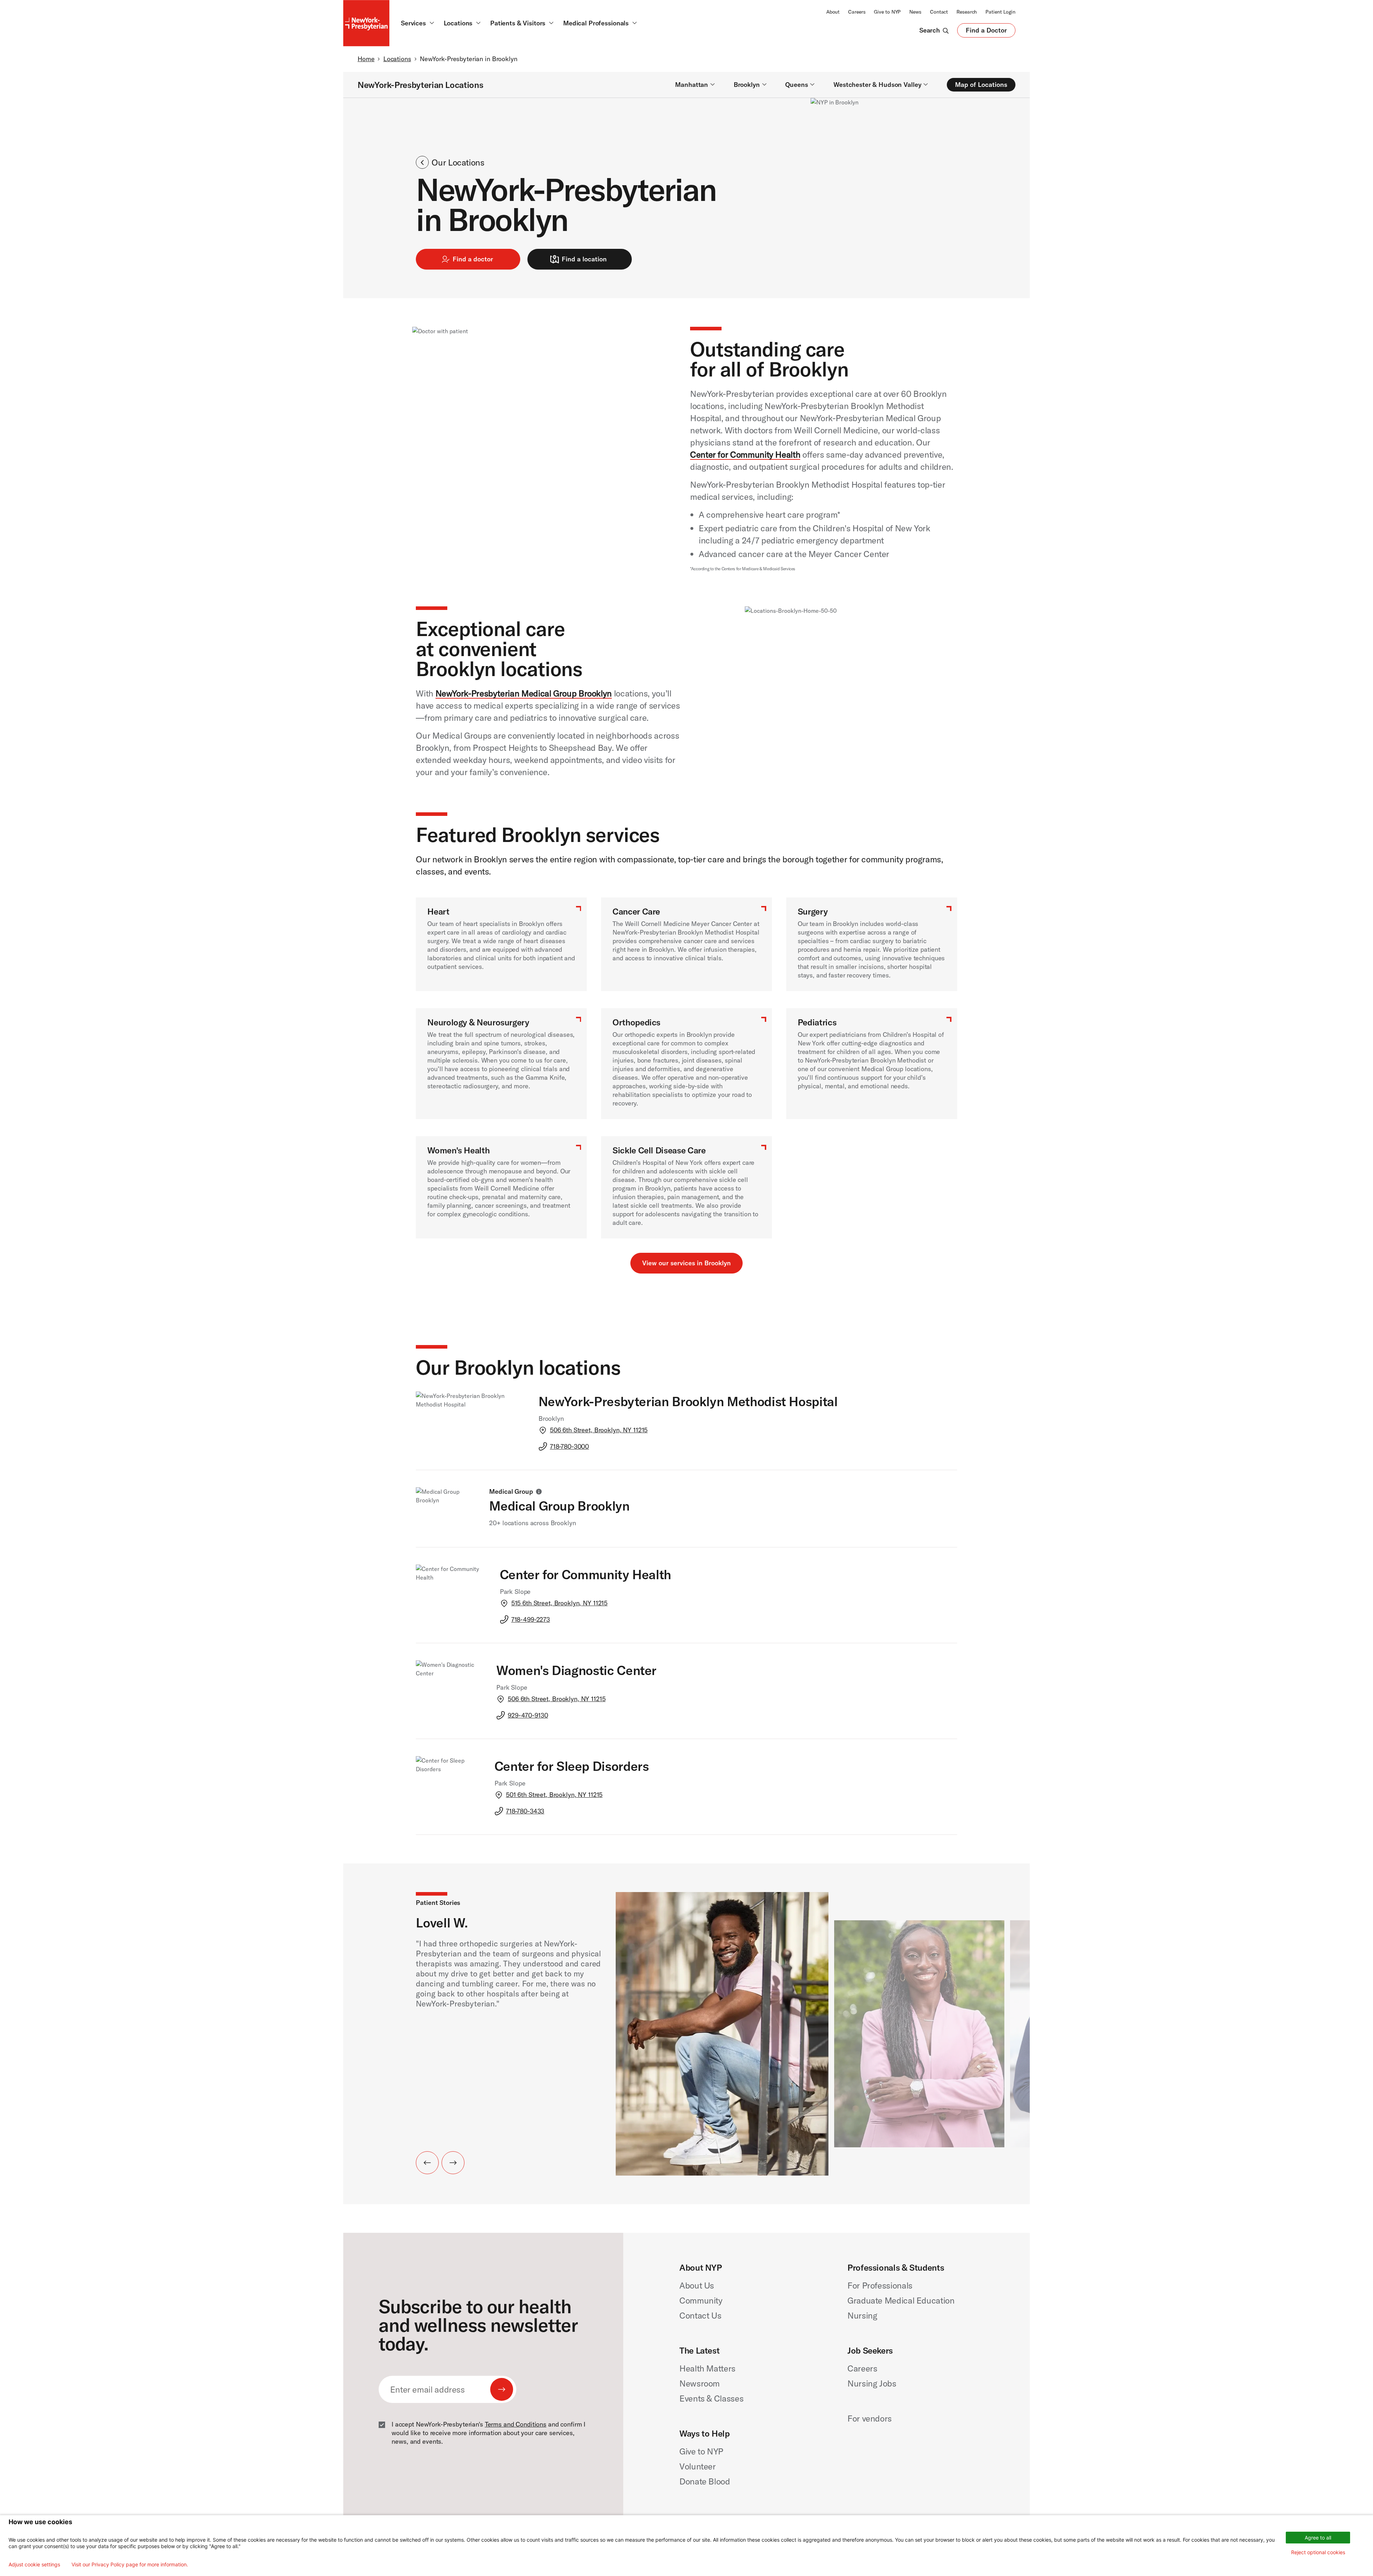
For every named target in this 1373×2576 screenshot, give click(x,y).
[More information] (539, 1492)
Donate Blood (705, 2481)
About (833, 12)
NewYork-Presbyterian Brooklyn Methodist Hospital (688, 1401)
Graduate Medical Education (901, 2300)
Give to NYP (887, 12)
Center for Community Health (745, 454)
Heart (438, 911)
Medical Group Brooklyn (559, 1506)
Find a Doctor (986, 32)
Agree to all (1318, 2538)
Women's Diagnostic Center (576, 1670)
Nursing (862, 2315)
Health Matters (707, 2368)
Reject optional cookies (1318, 2552)
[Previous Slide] (427, 2163)
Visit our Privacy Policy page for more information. (130, 2565)
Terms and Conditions (516, 2424)
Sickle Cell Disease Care (659, 1150)
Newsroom (700, 2383)
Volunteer (698, 2466)
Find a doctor (473, 259)
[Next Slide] (453, 2163)
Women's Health (458, 1150)
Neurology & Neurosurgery (478, 1022)
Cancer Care (636, 911)
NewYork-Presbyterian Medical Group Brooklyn (524, 693)
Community (701, 2300)
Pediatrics (817, 1022)
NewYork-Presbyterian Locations (420, 85)
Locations (397, 59)
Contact (939, 12)
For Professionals (880, 2285)
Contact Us (700, 2315)
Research (967, 12)
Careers (857, 12)
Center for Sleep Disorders (572, 1766)
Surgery (813, 911)
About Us (697, 2285)
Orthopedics (636, 1022)
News (915, 12)
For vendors (870, 2418)
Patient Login (1000, 12)
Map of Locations (981, 85)
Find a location (584, 259)
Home (366, 59)
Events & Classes (711, 2398)
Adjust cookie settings (34, 2565)
